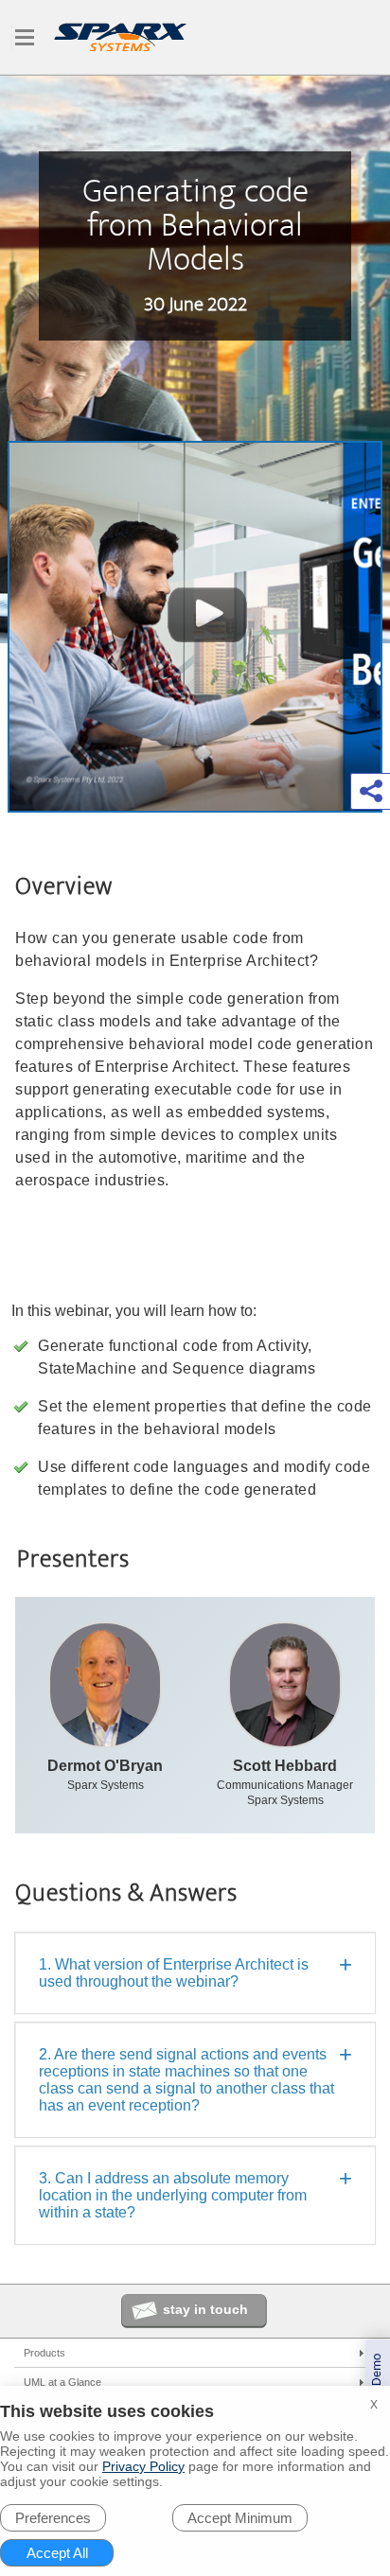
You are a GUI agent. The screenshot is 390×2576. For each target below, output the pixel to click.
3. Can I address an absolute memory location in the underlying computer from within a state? (173, 2195)
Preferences (53, 2518)
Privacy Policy (143, 2466)
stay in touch (205, 2309)
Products (44, 2353)
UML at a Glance (62, 2382)
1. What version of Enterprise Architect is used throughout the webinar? (174, 1973)
